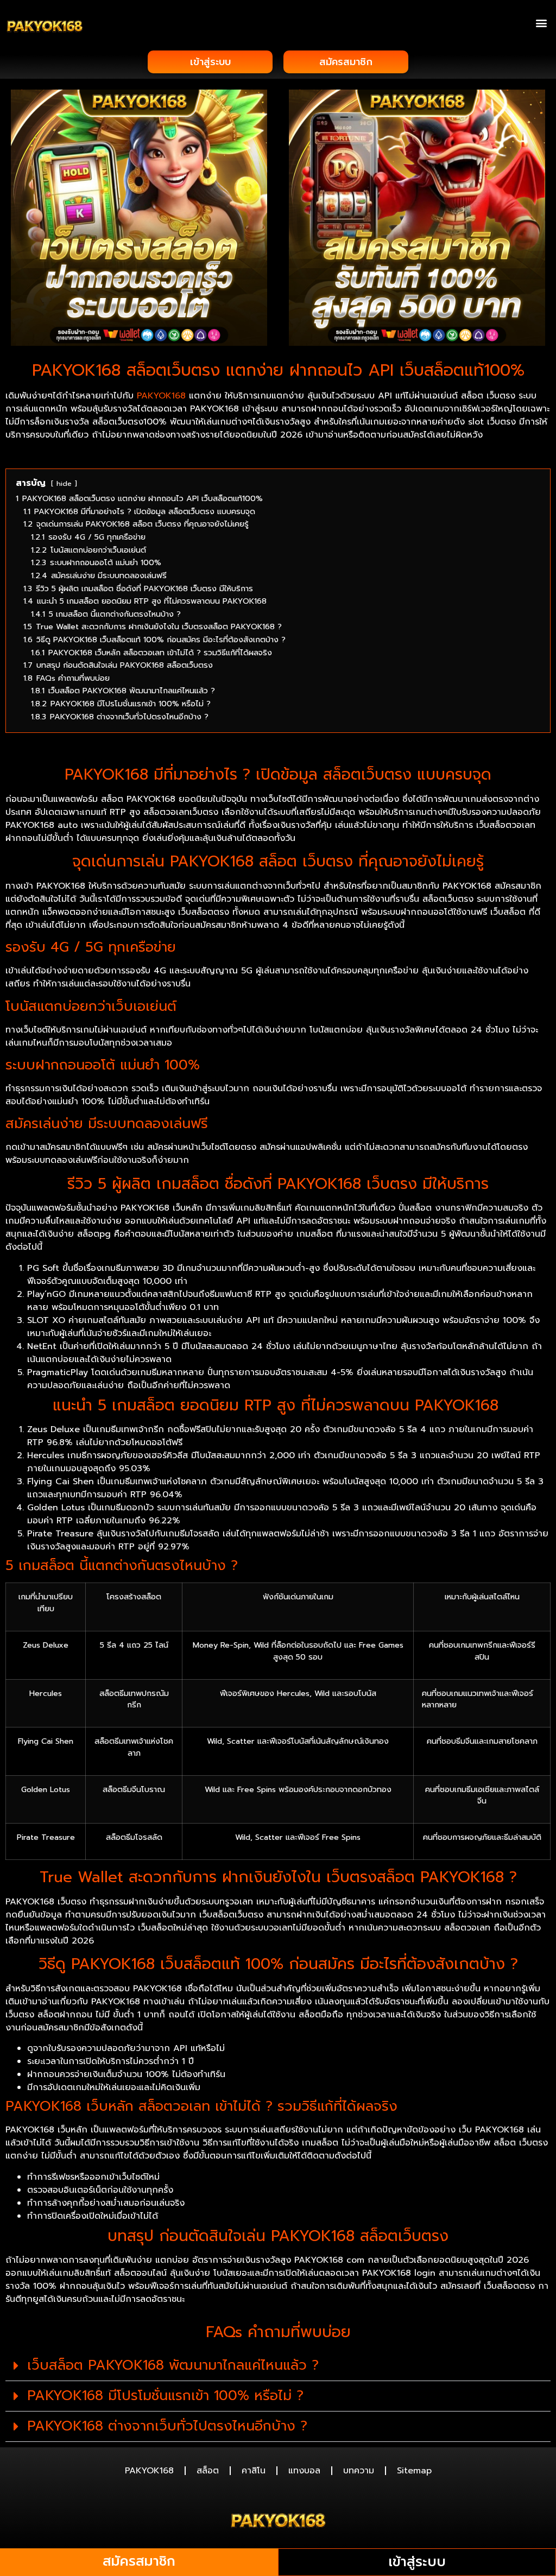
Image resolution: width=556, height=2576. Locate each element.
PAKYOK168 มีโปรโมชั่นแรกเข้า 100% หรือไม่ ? (165, 2396)
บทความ (359, 2471)
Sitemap (414, 2471)
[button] (542, 23)
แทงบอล (304, 2471)
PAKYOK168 (161, 396)
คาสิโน (254, 2471)
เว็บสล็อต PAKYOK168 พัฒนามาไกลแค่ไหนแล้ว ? (173, 2365)
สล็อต (208, 2471)
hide (64, 483)
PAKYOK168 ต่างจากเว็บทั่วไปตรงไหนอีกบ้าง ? (167, 2426)
